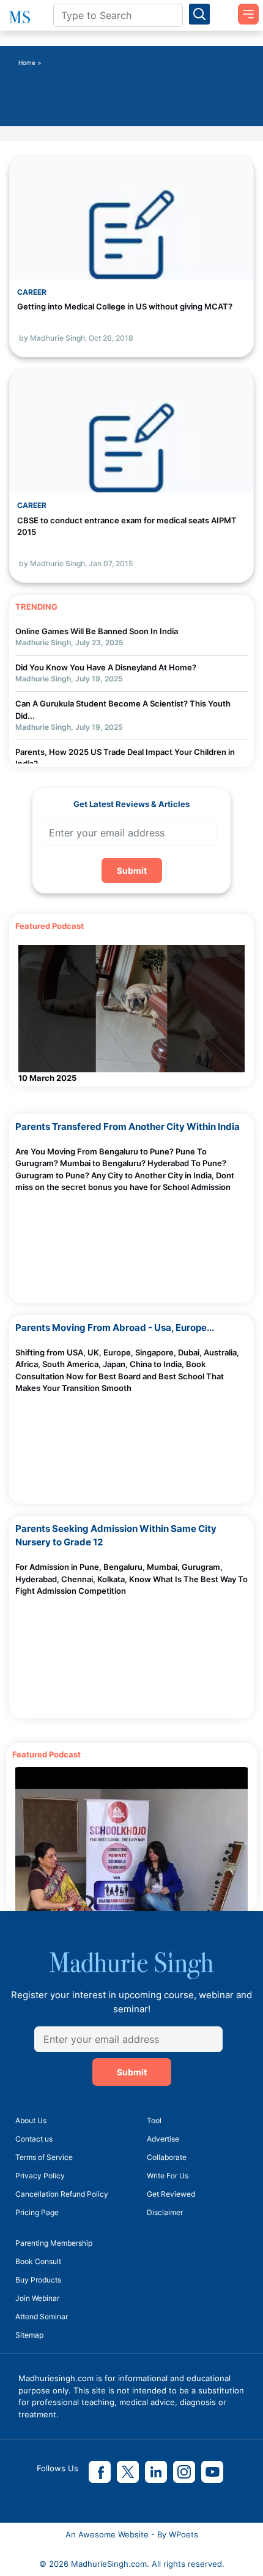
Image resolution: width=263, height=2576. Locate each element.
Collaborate (167, 2157)
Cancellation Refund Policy (62, 2194)
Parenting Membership (54, 2243)
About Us (31, 2120)
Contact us (34, 2139)
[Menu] (244, 10)
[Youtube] (212, 2472)
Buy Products (38, 2280)
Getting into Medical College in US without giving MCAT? (125, 306)
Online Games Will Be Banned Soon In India (97, 631)
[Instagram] (184, 2472)
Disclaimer (165, 2212)
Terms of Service (44, 2157)
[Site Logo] (22, 17)
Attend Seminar (42, 2317)
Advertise (163, 2139)
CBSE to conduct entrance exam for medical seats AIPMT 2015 (127, 526)
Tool (154, 2120)
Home (27, 63)
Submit (132, 870)
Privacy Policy (40, 2176)
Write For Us (168, 2176)
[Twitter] (128, 2472)
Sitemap (29, 2335)
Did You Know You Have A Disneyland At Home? (106, 667)
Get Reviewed (171, 2194)
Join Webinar (37, 2298)
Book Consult (38, 2261)
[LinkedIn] (156, 2472)
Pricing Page (37, 2212)
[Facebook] (100, 2472)
